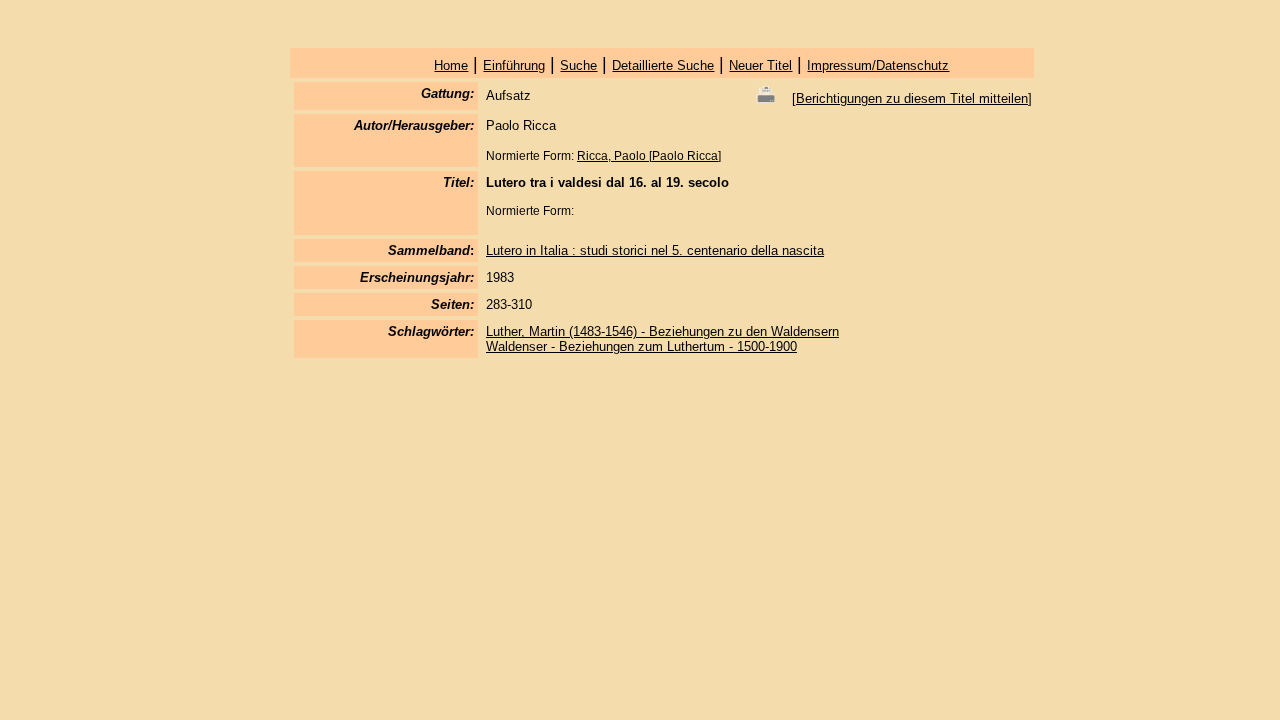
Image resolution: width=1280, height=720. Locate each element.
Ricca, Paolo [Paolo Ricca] (649, 156)
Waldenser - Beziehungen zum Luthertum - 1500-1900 (641, 346)
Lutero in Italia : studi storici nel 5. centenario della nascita (655, 250)
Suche (578, 65)
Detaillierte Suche (663, 65)
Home (451, 65)
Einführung (514, 65)
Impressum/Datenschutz (878, 65)
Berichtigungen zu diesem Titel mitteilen (912, 98)
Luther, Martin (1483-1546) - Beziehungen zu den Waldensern (662, 331)
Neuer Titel (760, 65)
